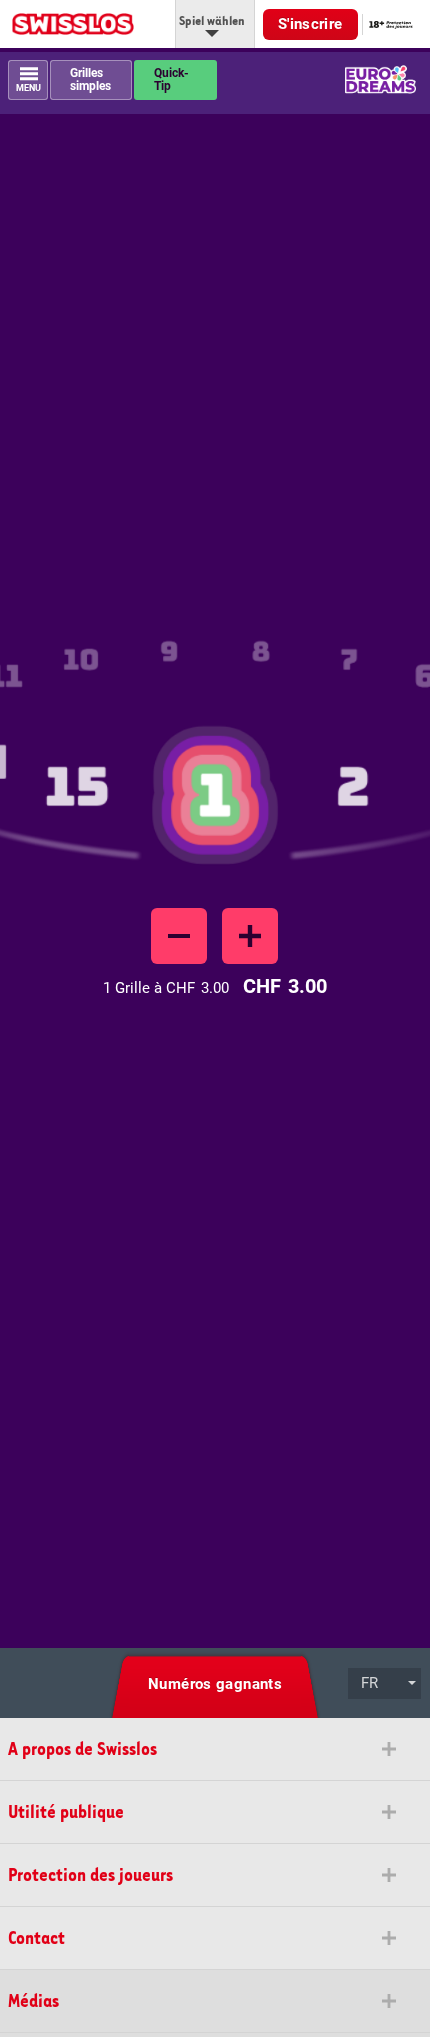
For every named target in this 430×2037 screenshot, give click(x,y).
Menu (28, 89)
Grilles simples (90, 80)
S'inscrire (310, 24)
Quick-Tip (171, 80)
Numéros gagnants (215, 1684)
